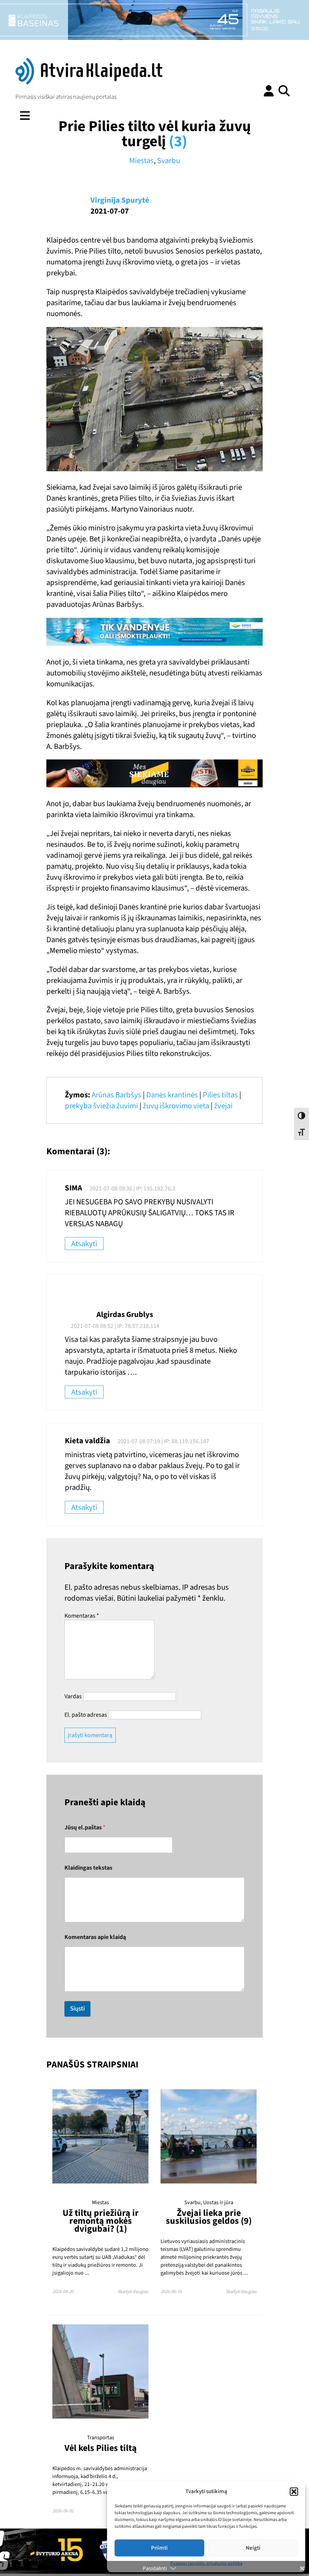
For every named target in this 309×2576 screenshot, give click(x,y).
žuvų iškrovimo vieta (176, 1106)
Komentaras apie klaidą (95, 1937)
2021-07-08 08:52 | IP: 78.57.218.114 (115, 1326)
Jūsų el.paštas (85, 1828)
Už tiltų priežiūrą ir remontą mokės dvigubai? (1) (101, 2221)
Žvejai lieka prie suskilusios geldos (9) (209, 2217)
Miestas (141, 161)
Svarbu (169, 161)
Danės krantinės (172, 1095)
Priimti (159, 2548)
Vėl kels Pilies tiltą (101, 2448)
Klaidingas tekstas (88, 1868)
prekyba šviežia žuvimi (101, 1106)
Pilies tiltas (220, 1095)
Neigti (253, 2548)
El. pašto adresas (86, 1715)
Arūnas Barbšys (116, 1095)
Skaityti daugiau (133, 2292)
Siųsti (77, 2009)
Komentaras (82, 1616)
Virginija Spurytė (120, 200)
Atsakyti (84, 1244)
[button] (294, 2492)
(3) (178, 141)
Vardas (73, 1696)
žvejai (223, 1106)
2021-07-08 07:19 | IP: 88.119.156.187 (163, 1441)
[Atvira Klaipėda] (89, 83)
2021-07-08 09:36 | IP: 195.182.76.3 (132, 1189)
